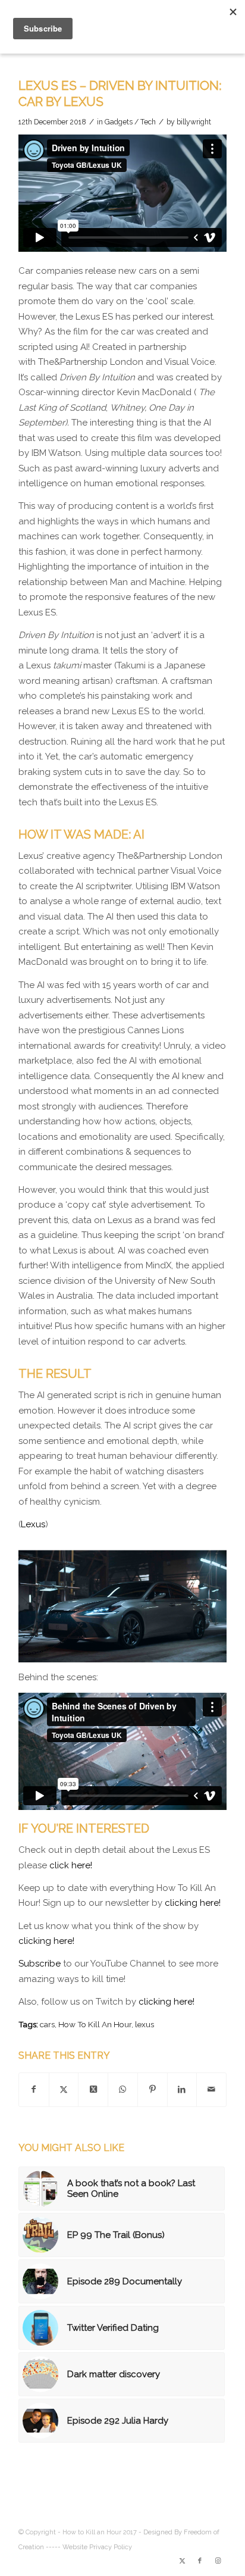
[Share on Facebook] (34, 2090)
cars (47, 2024)
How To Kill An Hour (95, 2024)
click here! (71, 1865)
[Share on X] (64, 2090)
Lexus (33, 1524)
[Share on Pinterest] (153, 2090)
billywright (194, 122)
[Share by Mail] (211, 2090)
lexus (145, 2024)
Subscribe (40, 1964)
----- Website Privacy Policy (89, 2547)
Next (200, 1601)
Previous (45, 1601)
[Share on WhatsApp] (123, 2090)
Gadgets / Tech (130, 122)
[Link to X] (182, 2561)
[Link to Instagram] (218, 2561)
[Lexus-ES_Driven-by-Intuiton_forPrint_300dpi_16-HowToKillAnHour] (213, 1657)
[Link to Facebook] (200, 2561)
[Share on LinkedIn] (182, 2090)
